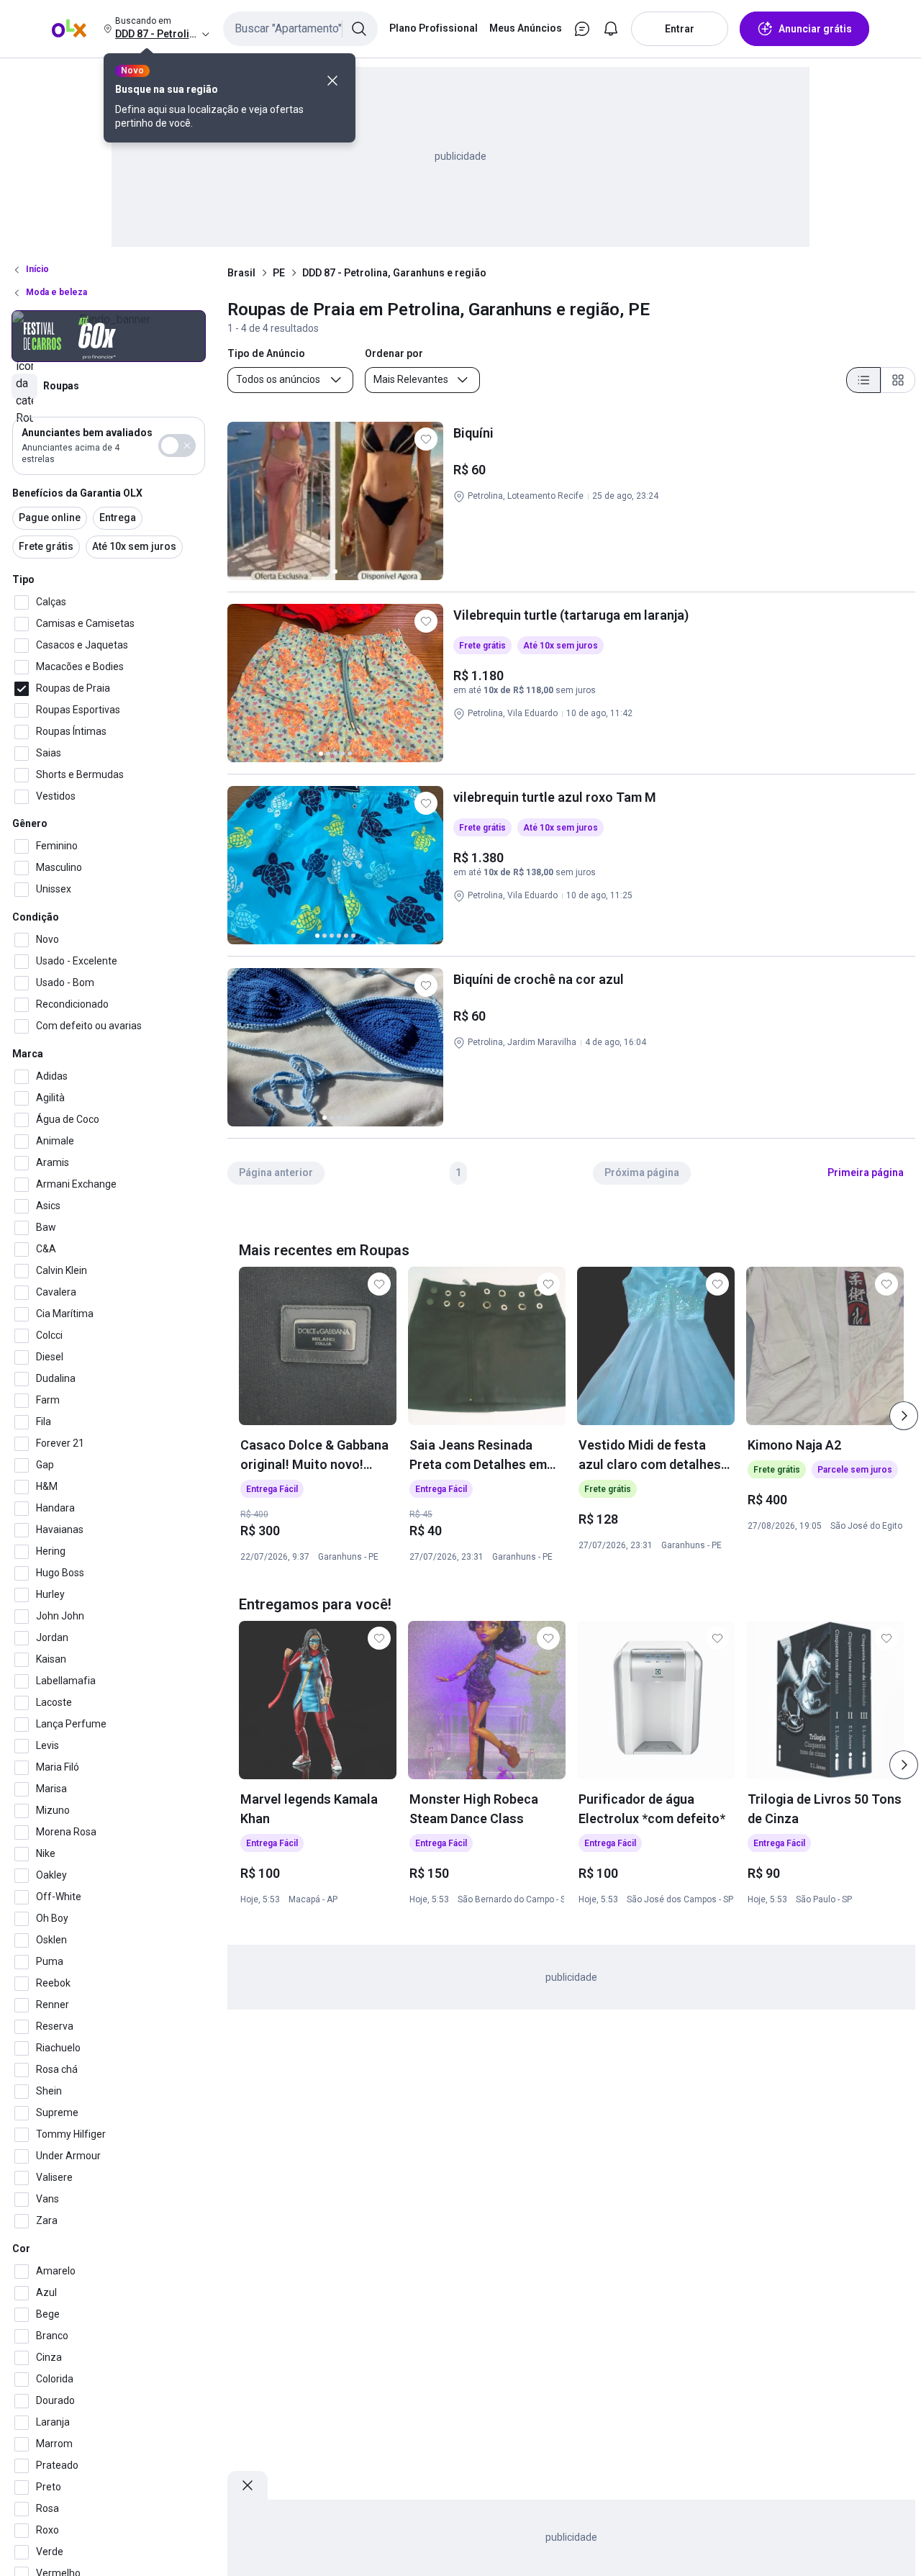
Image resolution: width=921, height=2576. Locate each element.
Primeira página (866, 1172)
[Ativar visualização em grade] (898, 380)
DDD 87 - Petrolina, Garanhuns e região (394, 273)
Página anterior (276, 1172)
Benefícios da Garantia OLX (77, 493)
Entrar (680, 29)
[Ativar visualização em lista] (863, 380)
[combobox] (300, 29)
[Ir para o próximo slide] (904, 1416)
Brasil (241, 273)
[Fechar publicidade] (248, 2485)
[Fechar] (332, 81)
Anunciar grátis (815, 29)
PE (279, 273)
